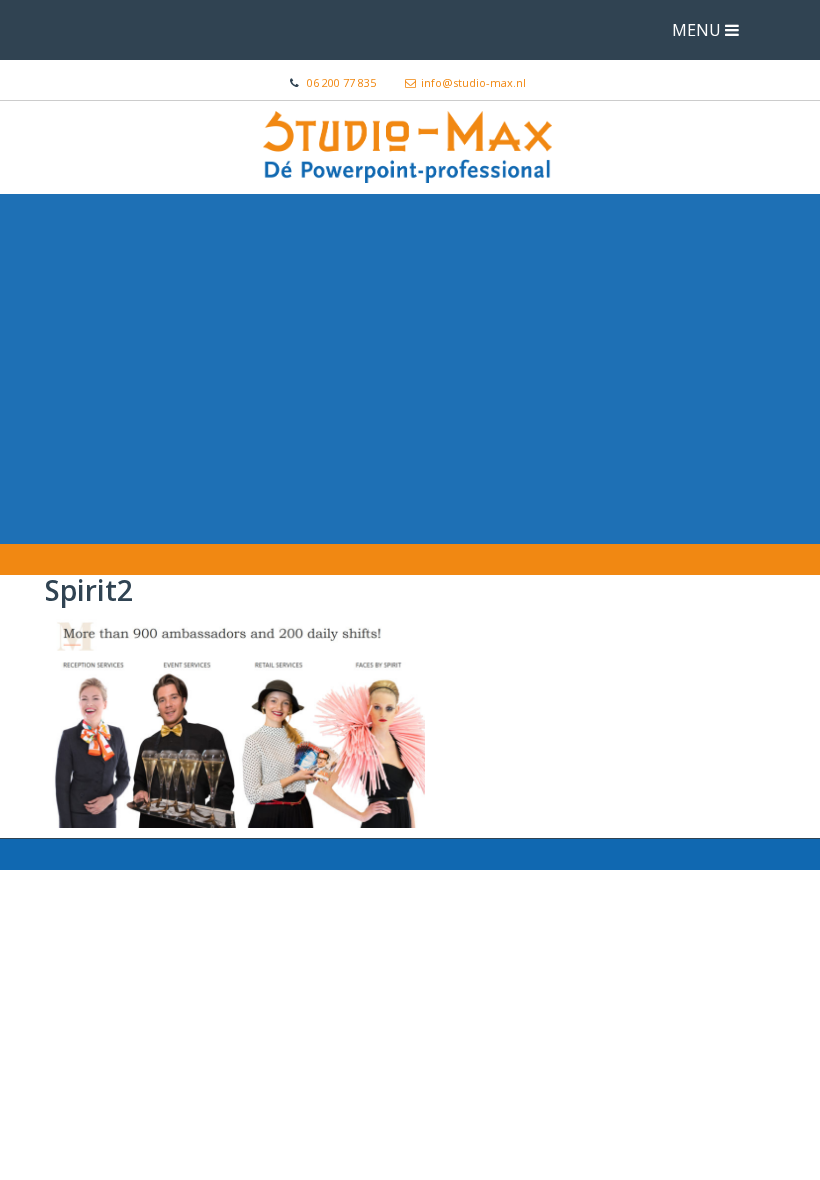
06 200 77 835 (341, 82)
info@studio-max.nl (473, 82)
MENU (698, 30)
